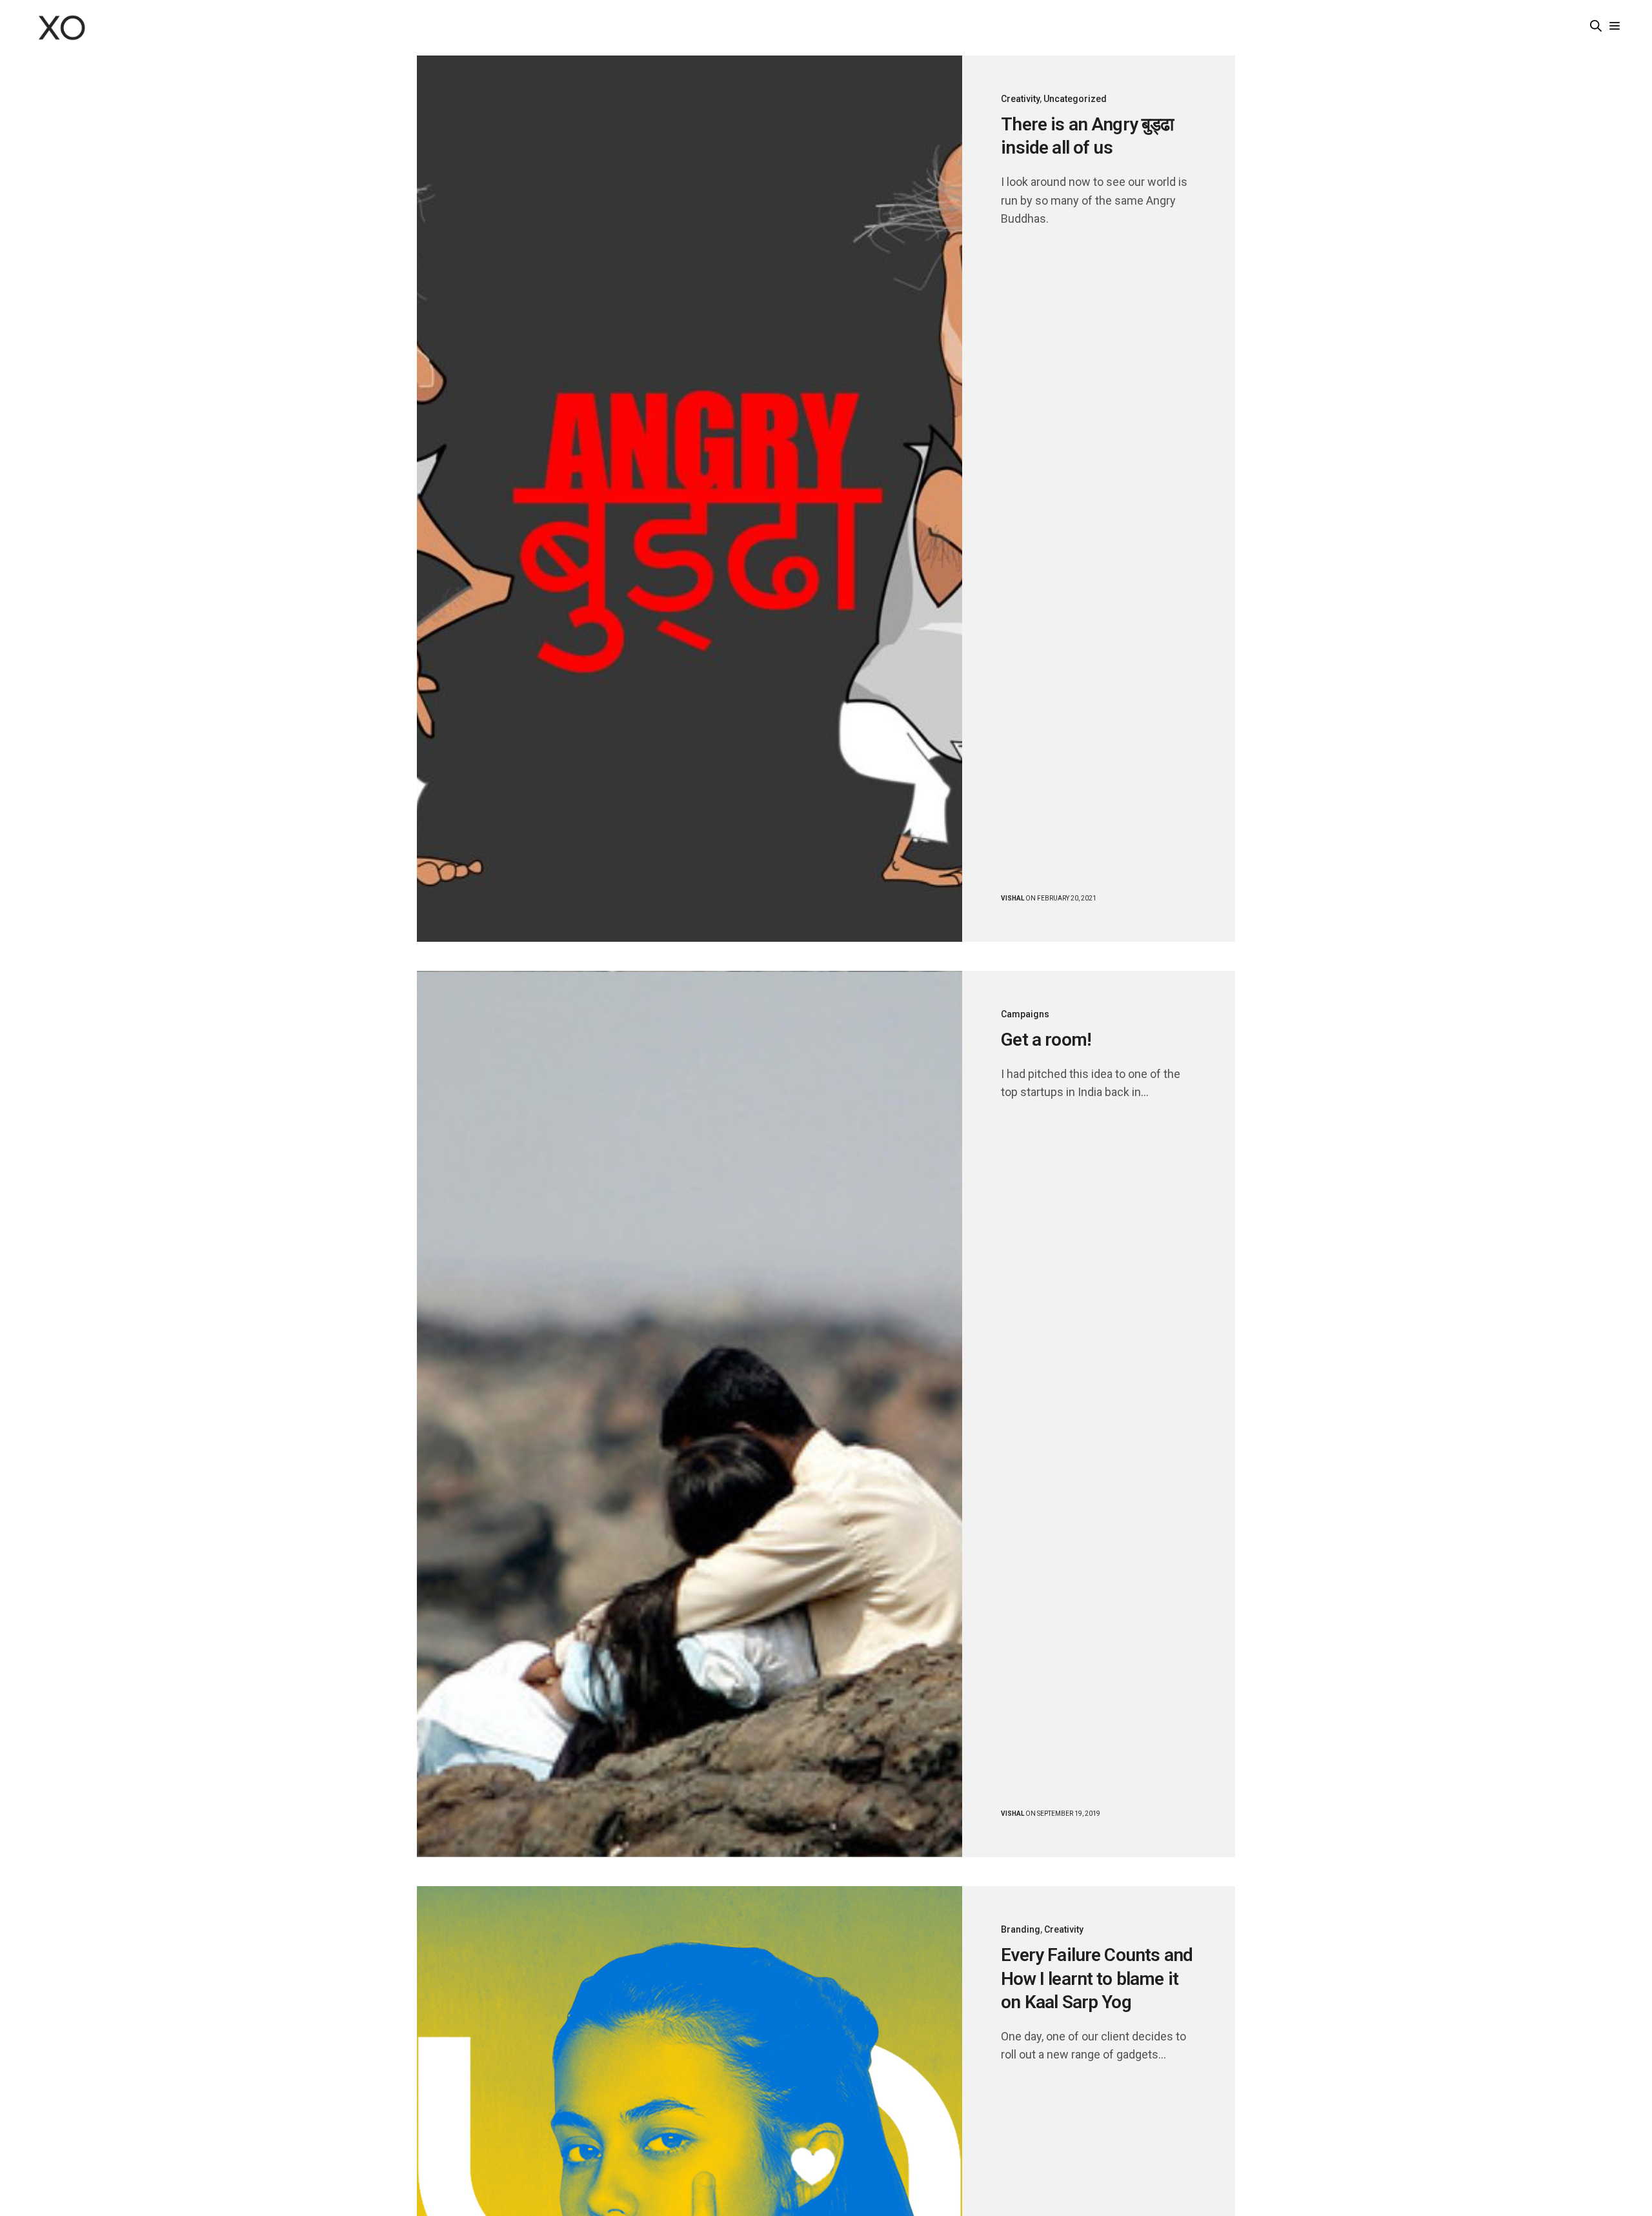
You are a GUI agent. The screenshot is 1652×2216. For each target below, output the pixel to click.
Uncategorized (1075, 99)
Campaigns (1025, 1014)
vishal (1012, 898)
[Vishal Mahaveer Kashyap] (62, 28)
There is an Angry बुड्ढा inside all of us (1087, 136)
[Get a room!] (690, 1414)
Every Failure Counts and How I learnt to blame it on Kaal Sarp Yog (1097, 1978)
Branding (1021, 1929)
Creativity (1020, 99)
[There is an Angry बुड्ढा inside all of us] (690, 499)
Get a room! (1046, 1040)
